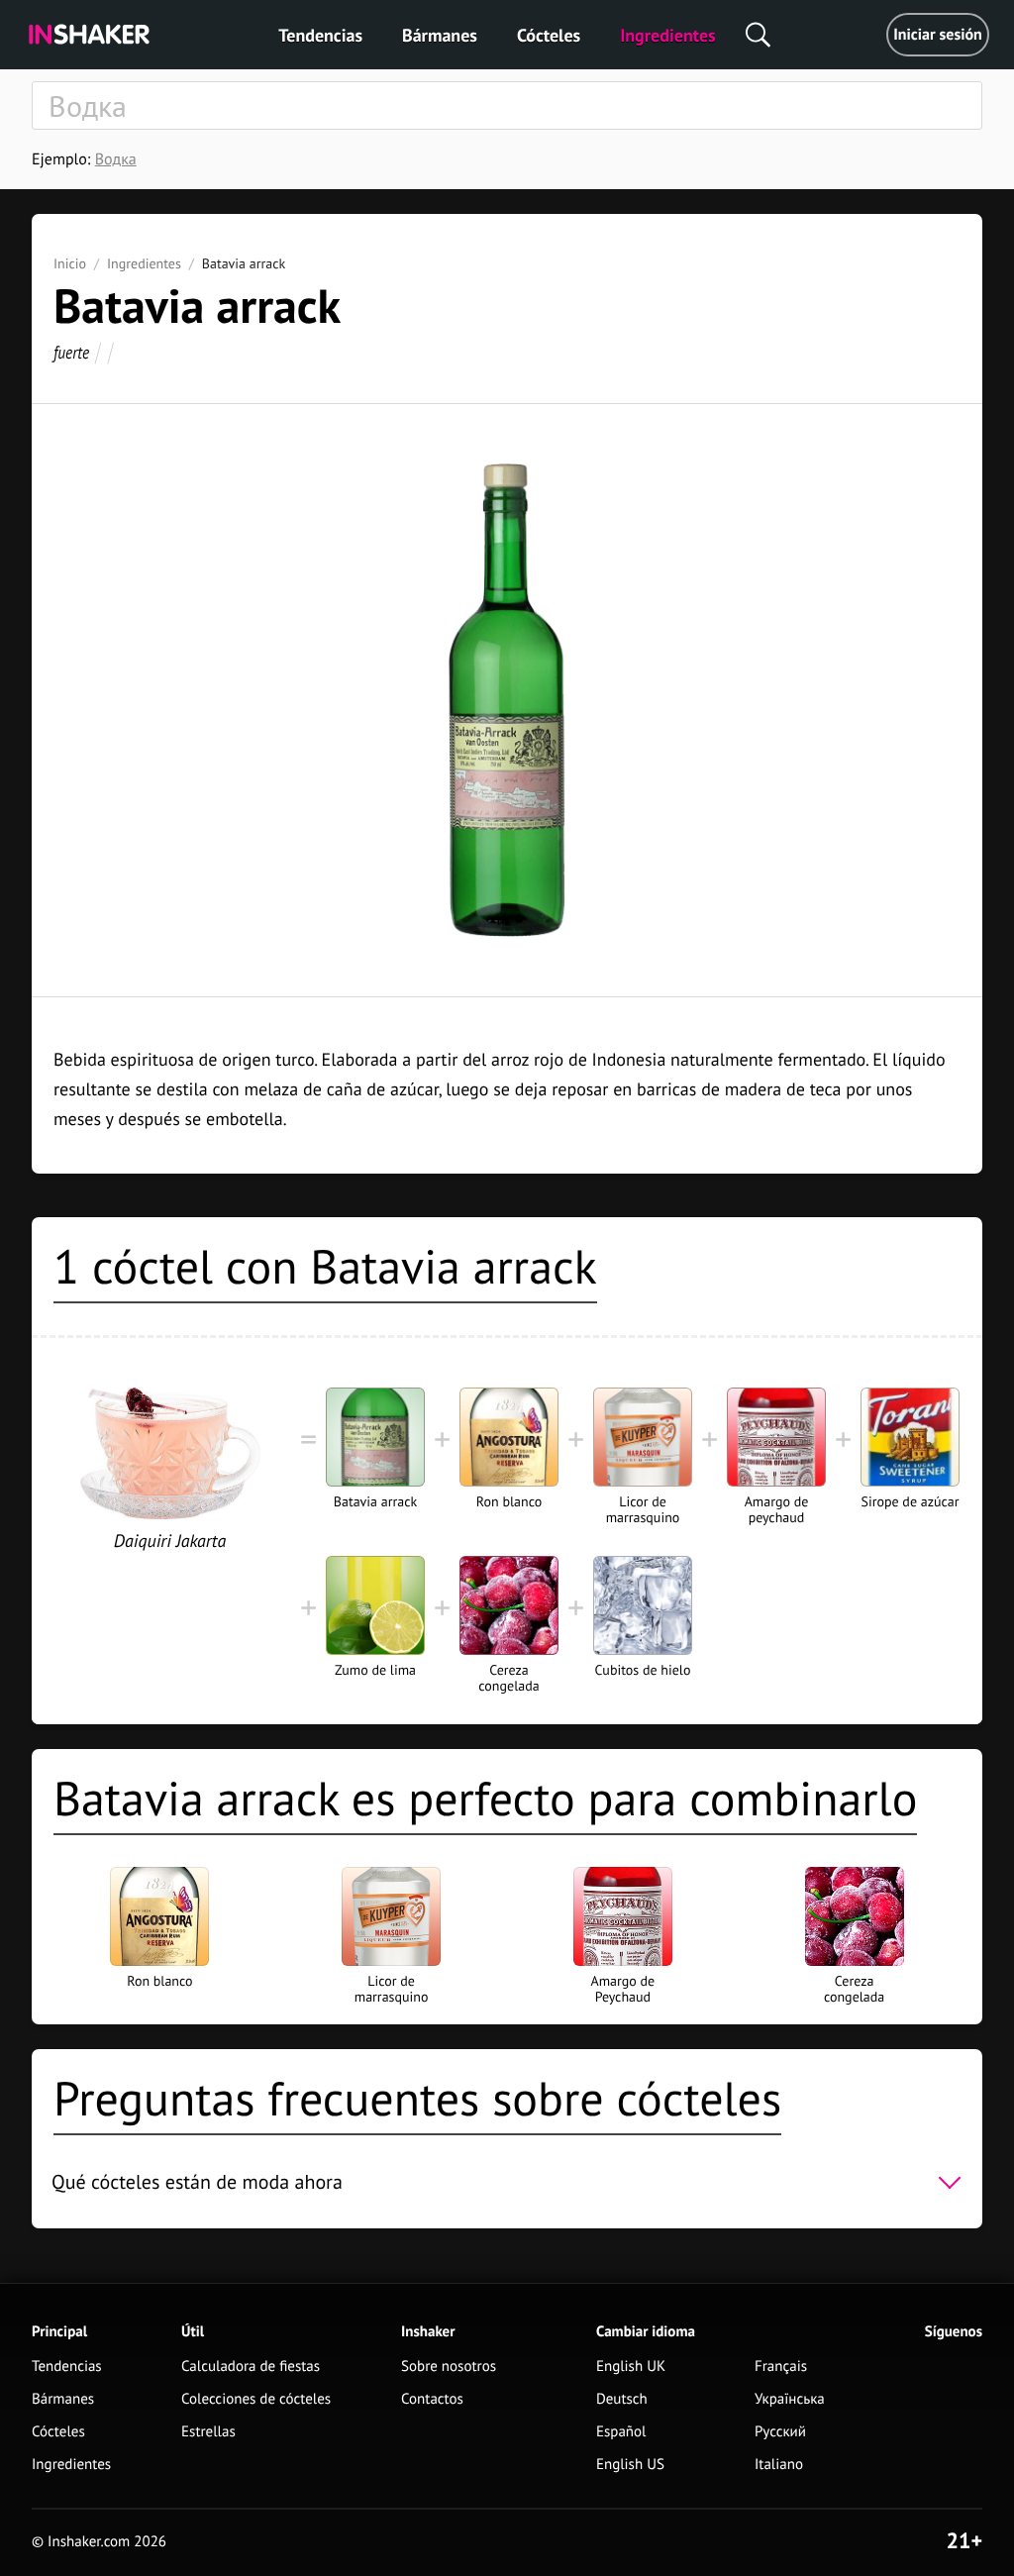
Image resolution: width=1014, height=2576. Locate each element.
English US (630, 2465)
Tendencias (320, 35)
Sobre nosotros (449, 2367)
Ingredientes (667, 35)
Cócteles (549, 35)
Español (621, 2432)
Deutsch (622, 2399)
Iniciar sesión (938, 35)
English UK (631, 2367)
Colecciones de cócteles (256, 2399)
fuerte (71, 352)
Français (781, 2367)
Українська (790, 2399)
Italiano (779, 2465)
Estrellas (208, 2432)
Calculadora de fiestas (251, 2367)
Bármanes (440, 35)
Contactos (432, 2399)
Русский (780, 2432)
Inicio (70, 263)
